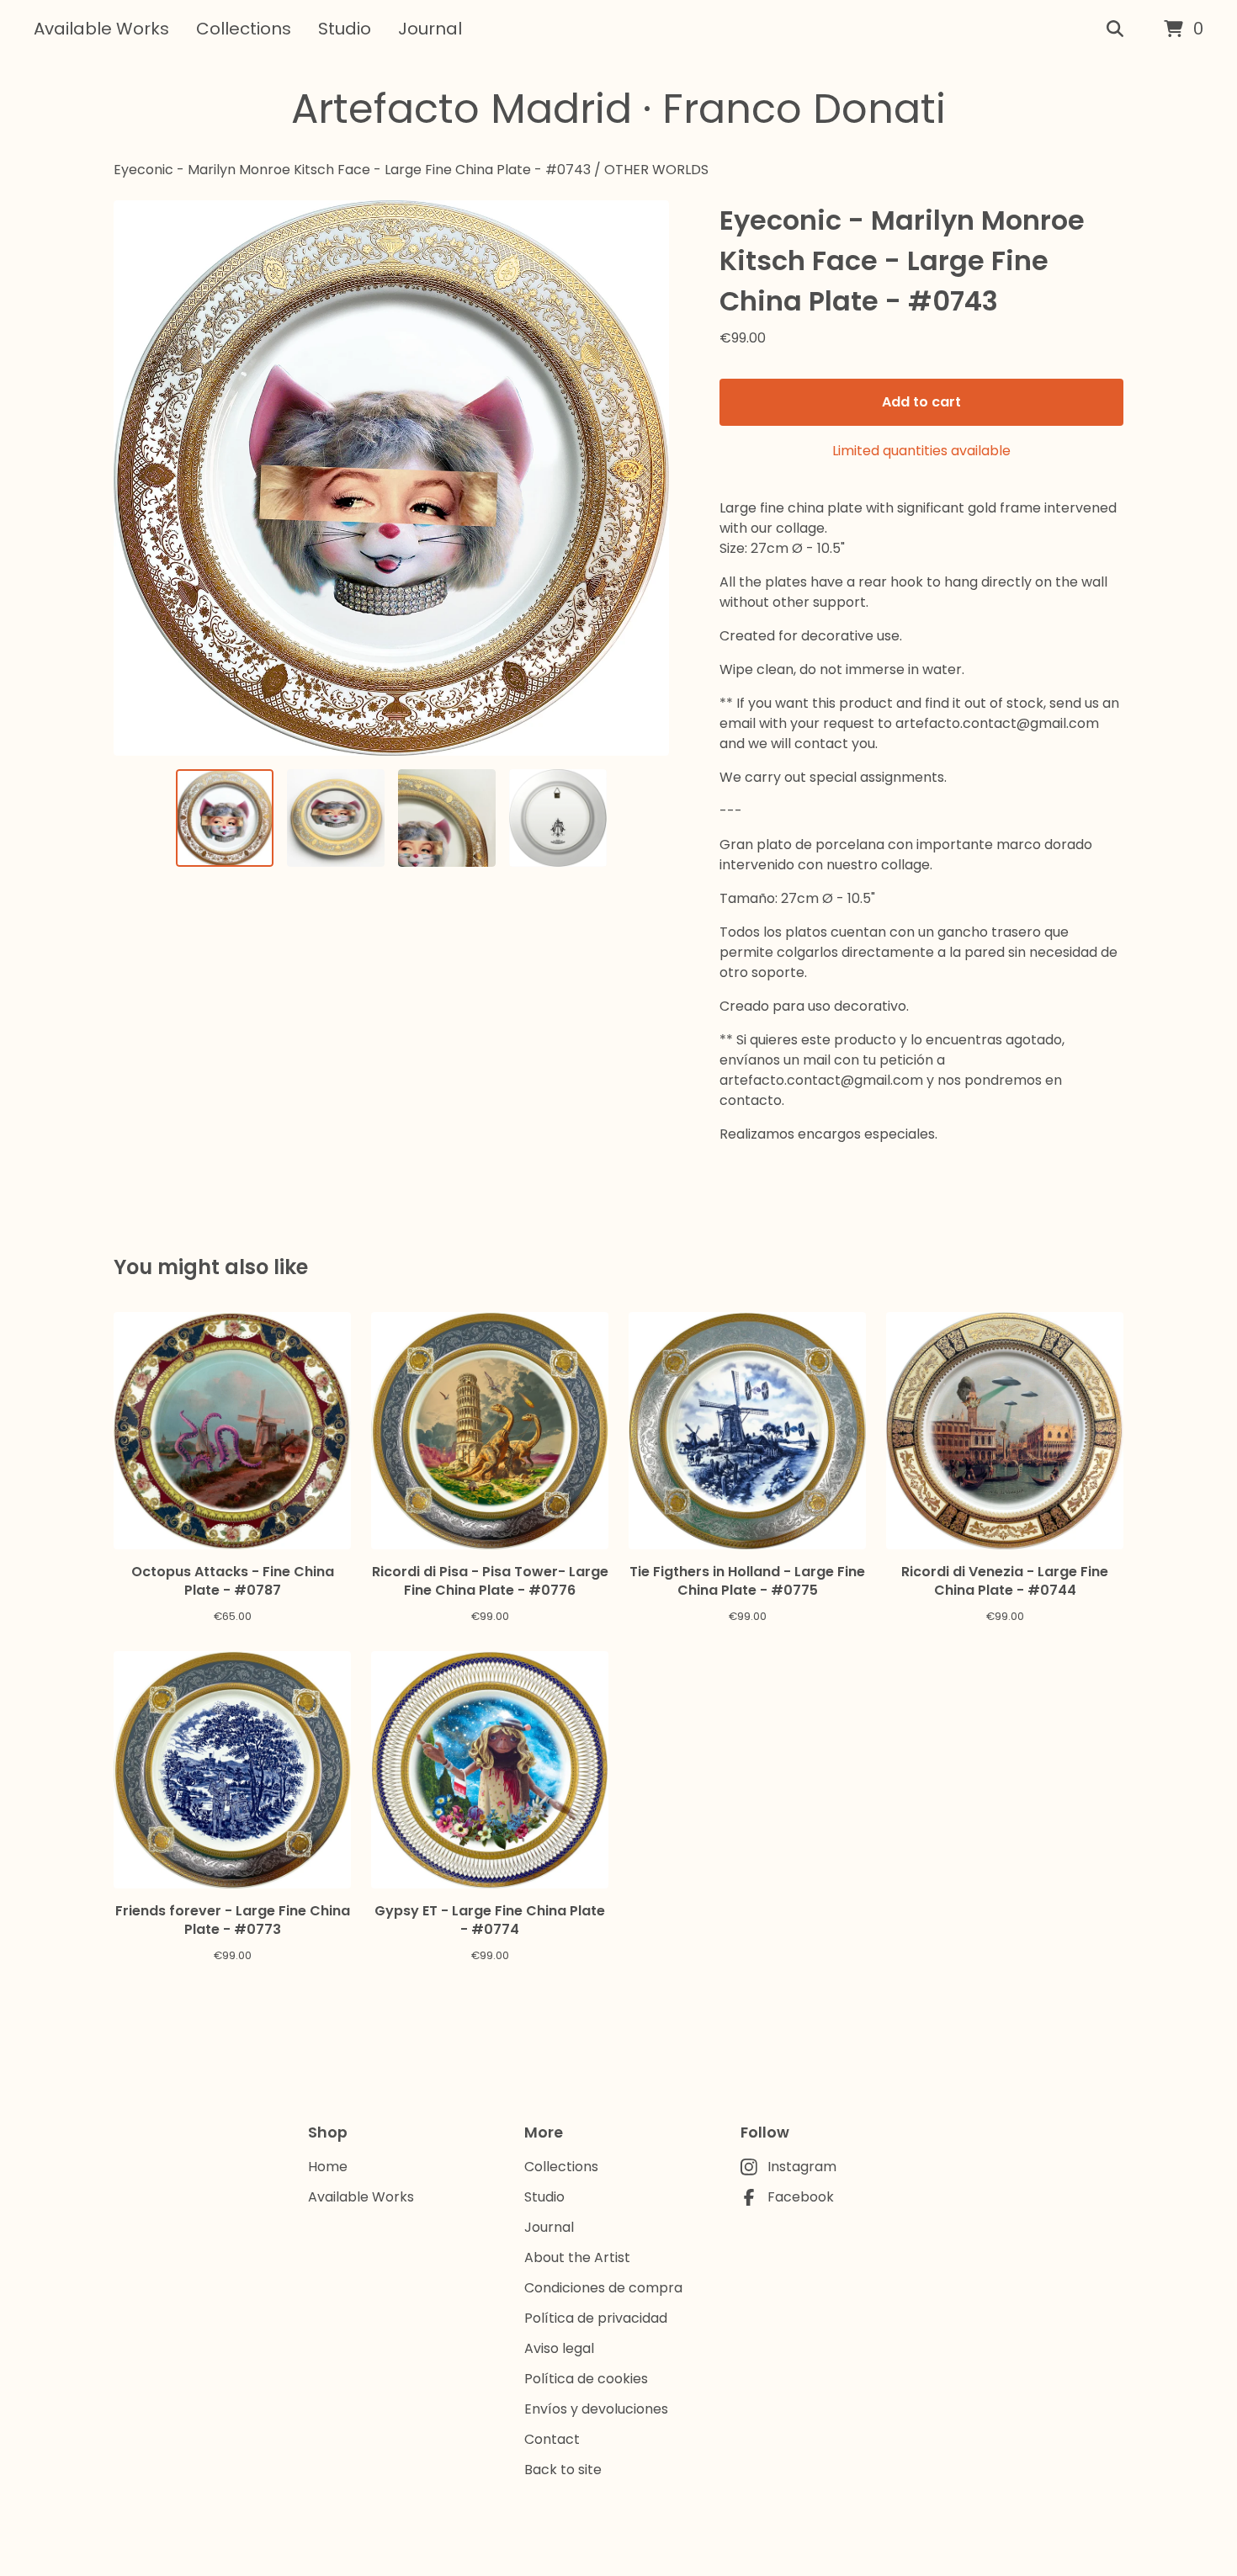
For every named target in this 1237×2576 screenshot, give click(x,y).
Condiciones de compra (603, 2288)
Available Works (101, 29)
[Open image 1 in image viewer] (391, 478)
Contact (552, 2439)
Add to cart (921, 402)
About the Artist (577, 2257)
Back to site (563, 2470)
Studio (345, 29)
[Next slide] (645, 478)
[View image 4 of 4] (558, 818)
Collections (244, 29)
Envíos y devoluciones (596, 2409)
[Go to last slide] (137, 478)
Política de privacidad (596, 2318)
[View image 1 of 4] (225, 818)
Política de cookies (586, 2379)
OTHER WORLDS (656, 170)
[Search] (1115, 29)
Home (328, 2167)
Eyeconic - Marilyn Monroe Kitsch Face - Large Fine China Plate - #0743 (352, 170)
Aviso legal (559, 2348)
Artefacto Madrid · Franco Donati (618, 109)
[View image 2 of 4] (336, 818)
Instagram (802, 2167)
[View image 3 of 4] (447, 818)
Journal (430, 29)
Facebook (801, 2197)
